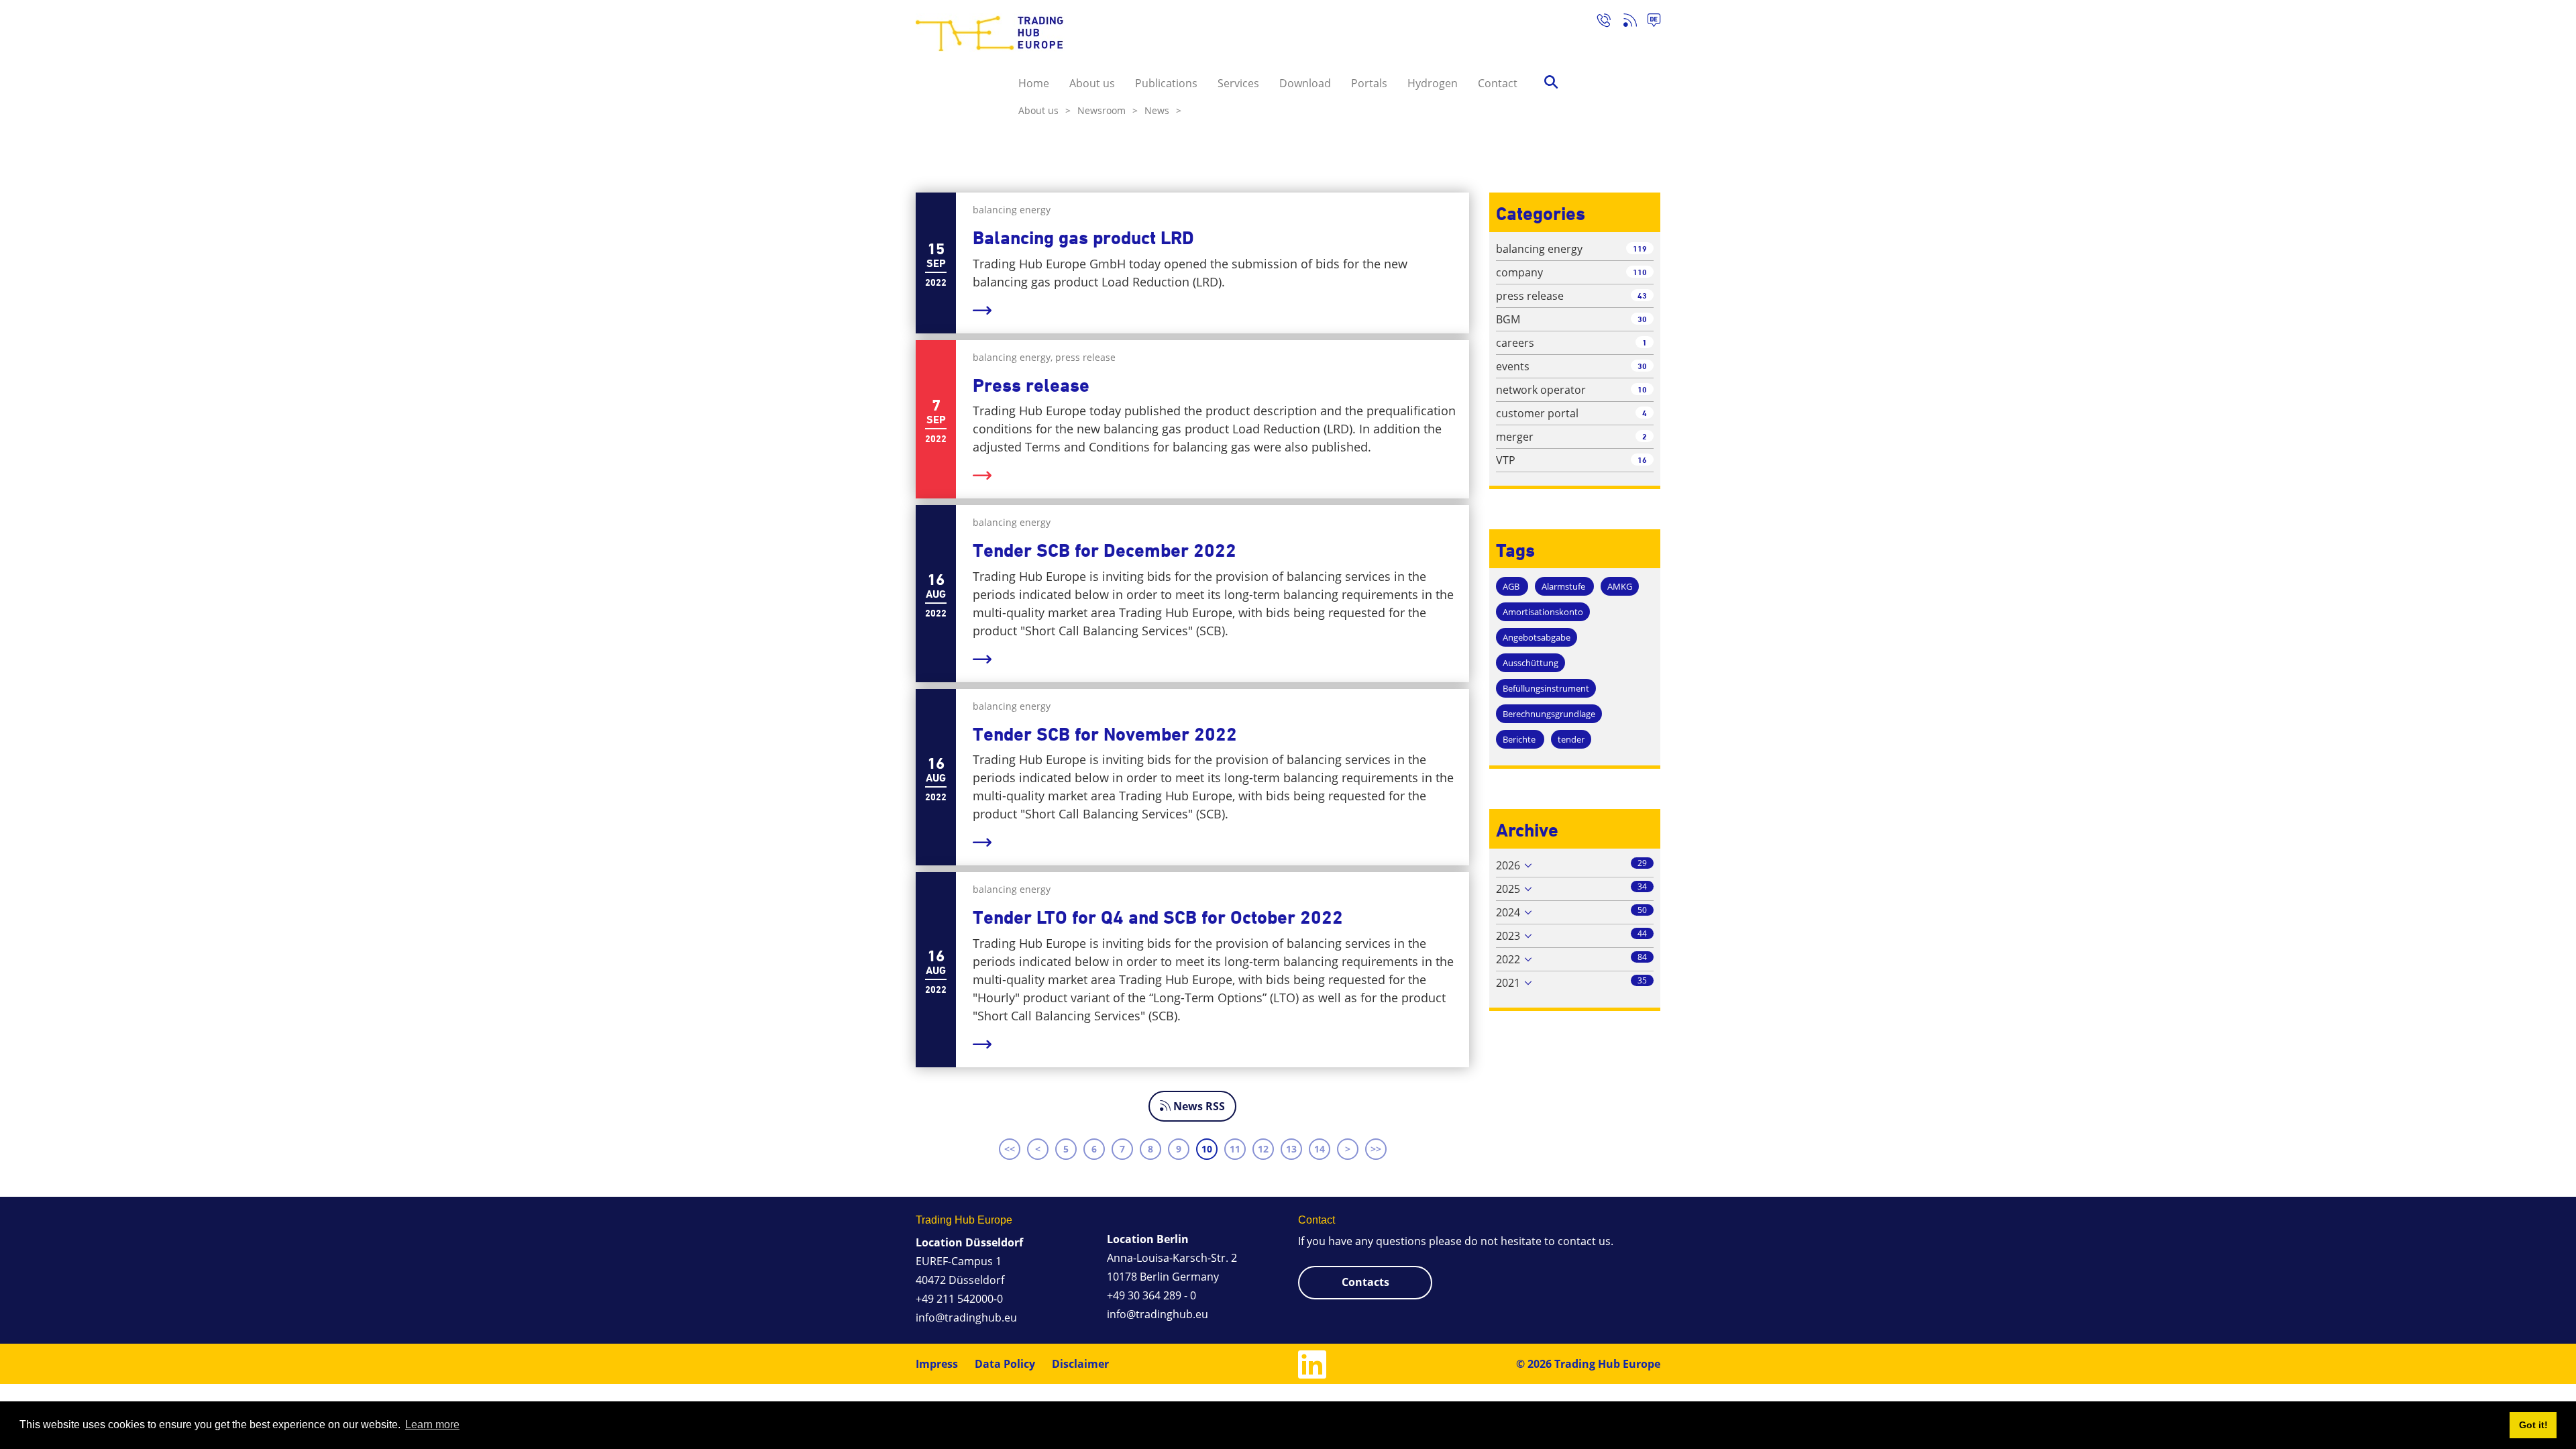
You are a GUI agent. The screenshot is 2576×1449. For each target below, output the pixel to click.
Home (1034, 83)
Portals (1369, 83)
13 (1291, 1149)
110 (1640, 272)
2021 (1508, 983)
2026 (1508, 865)
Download (1305, 83)
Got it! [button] (2533, 1425)
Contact (1498, 83)
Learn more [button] (432, 1425)
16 (1642, 460)
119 (1640, 249)
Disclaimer (1080, 1364)
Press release (1031, 385)
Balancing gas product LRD (1083, 238)
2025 (1508, 889)
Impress (937, 1364)
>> (1376, 1149)
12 (1263, 1149)
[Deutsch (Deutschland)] (1649, 22)
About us (1092, 83)
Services (1238, 83)
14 (1320, 1149)
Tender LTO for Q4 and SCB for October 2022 (1158, 917)
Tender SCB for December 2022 (1105, 550)
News (1163, 110)
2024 (1508, 912)
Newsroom (1108, 110)
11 (1235, 1149)
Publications (1166, 83)
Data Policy (1005, 1364)
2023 (1508, 936)
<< (1010, 1149)
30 (1642, 319)
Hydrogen (1433, 83)
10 (1207, 1149)
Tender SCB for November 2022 (1105, 734)
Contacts (1365, 1282)
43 (1642, 296)
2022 (1508, 959)
